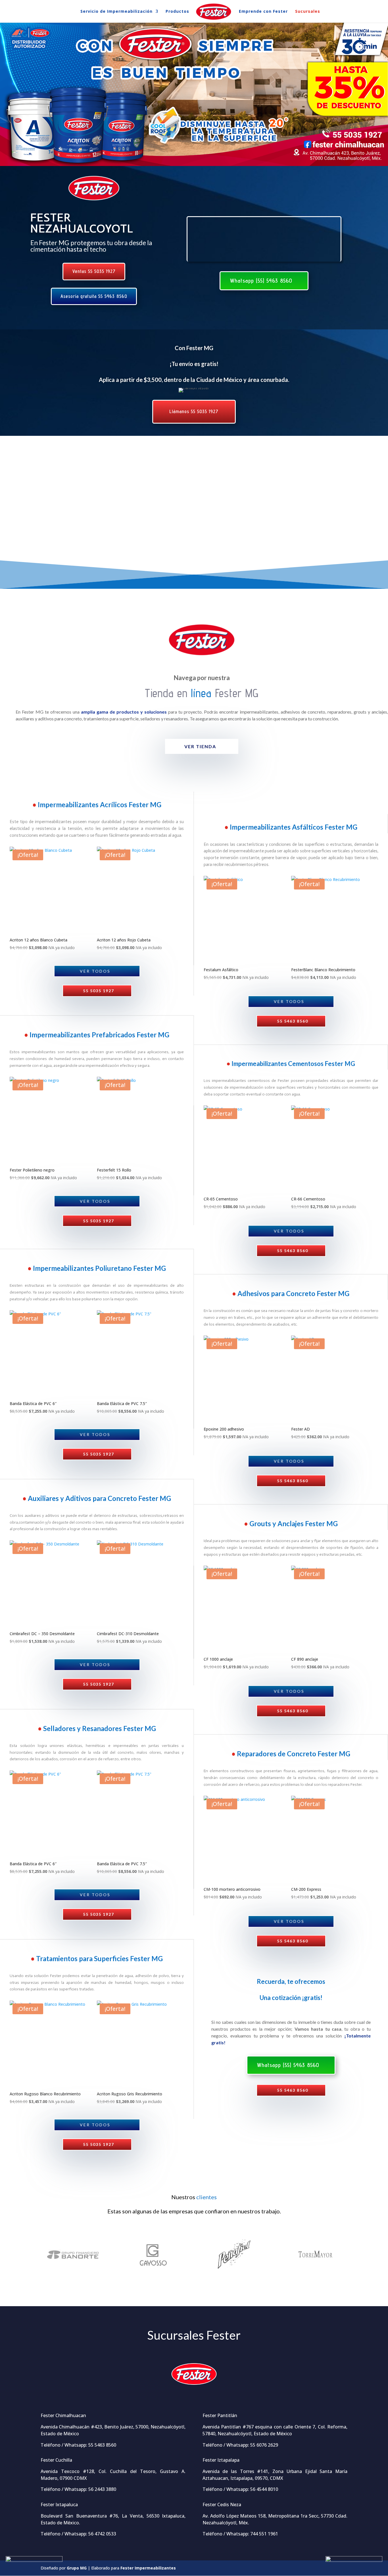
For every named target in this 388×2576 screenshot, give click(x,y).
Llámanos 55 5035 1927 (194, 411)
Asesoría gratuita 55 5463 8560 (94, 296)
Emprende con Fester (263, 12)
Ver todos (95, 971)
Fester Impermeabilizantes (148, 2568)
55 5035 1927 (99, 991)
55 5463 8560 (293, 1021)
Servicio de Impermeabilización (116, 12)
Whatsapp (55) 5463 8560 (261, 281)
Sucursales (308, 12)
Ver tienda (200, 746)
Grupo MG (77, 2568)
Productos (177, 12)
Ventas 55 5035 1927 (94, 271)
